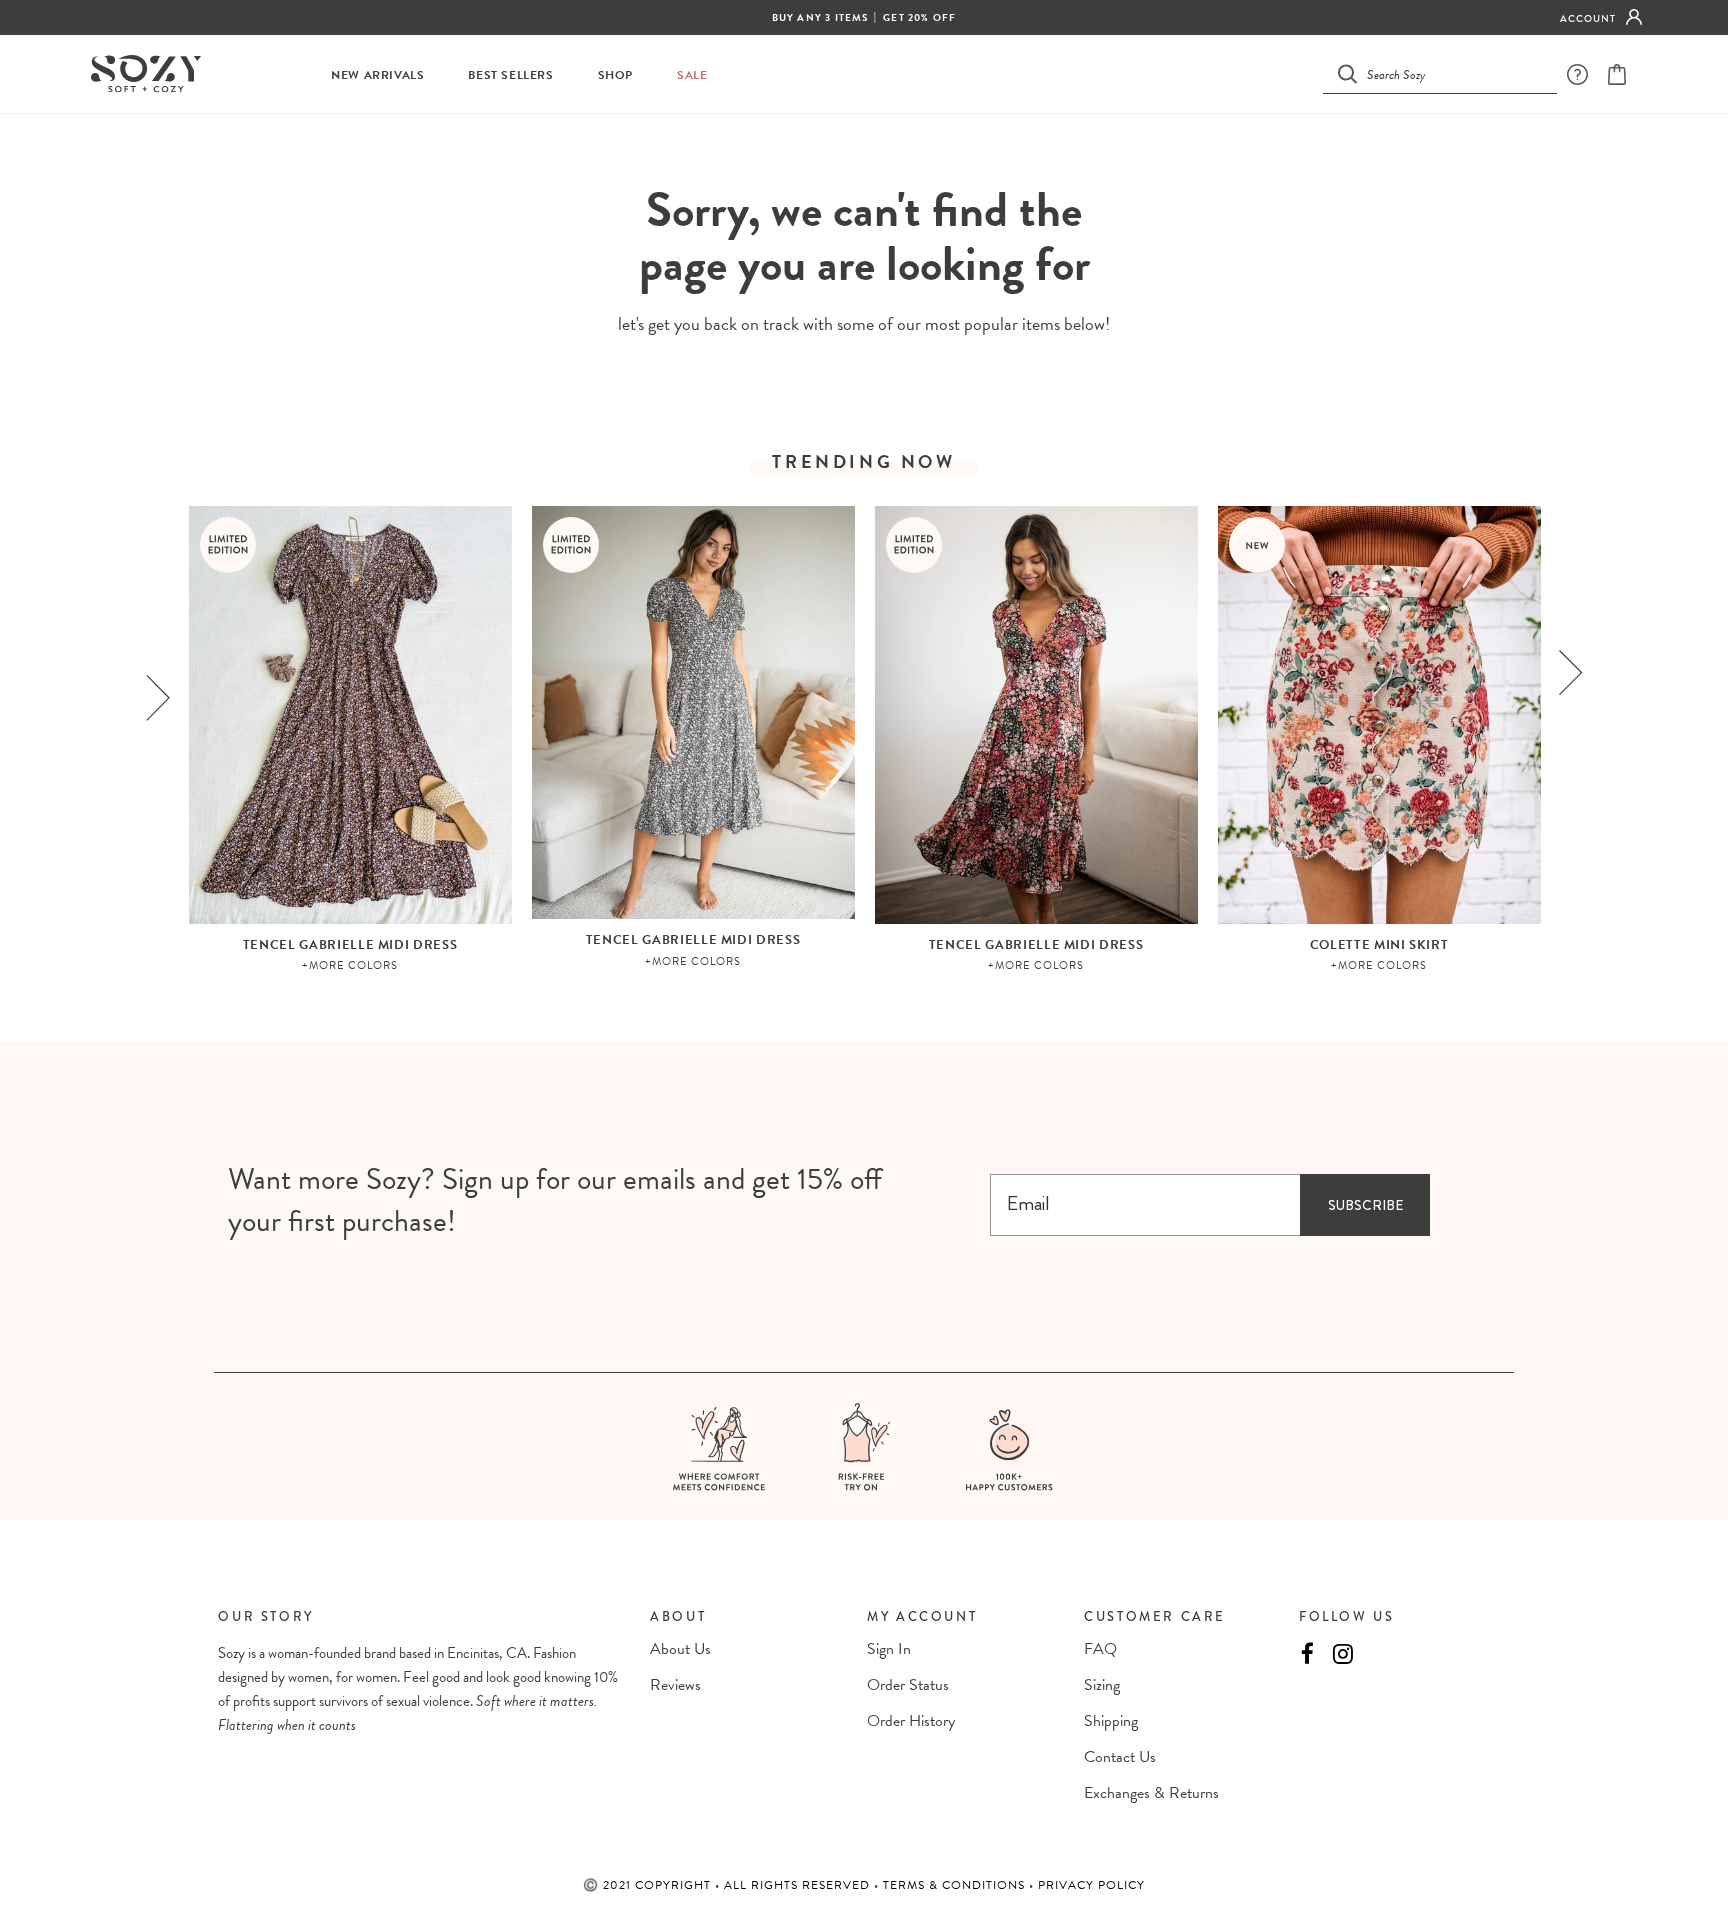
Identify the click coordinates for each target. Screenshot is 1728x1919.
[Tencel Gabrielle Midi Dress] (350, 715)
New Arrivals (377, 75)
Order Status (908, 1685)
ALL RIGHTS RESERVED (799, 1885)
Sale (692, 75)
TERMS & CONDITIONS (956, 1885)
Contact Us (1120, 1757)
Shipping (1111, 1721)
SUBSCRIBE (1365, 1205)
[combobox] (1452, 73)
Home (814, 150)
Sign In (889, 1649)
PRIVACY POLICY (1091, 1885)
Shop (615, 75)
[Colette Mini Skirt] (1379, 715)
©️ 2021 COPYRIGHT (649, 1885)
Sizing (1102, 1685)
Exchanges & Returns (1151, 1793)
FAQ (1100, 1649)
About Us (680, 1649)
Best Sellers (510, 75)
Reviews (675, 1685)
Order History (911, 1721)
